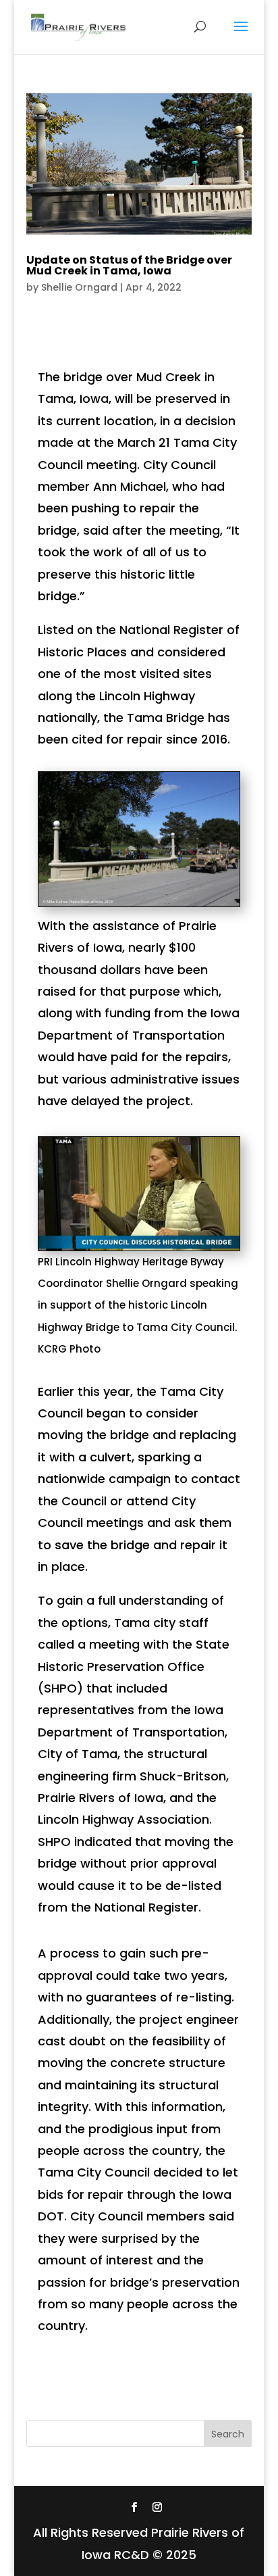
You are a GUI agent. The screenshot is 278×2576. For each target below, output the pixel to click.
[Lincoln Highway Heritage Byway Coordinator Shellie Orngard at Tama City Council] (139, 1250)
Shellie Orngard (79, 287)
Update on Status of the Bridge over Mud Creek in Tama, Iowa (129, 265)
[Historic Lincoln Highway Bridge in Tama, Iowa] (139, 906)
